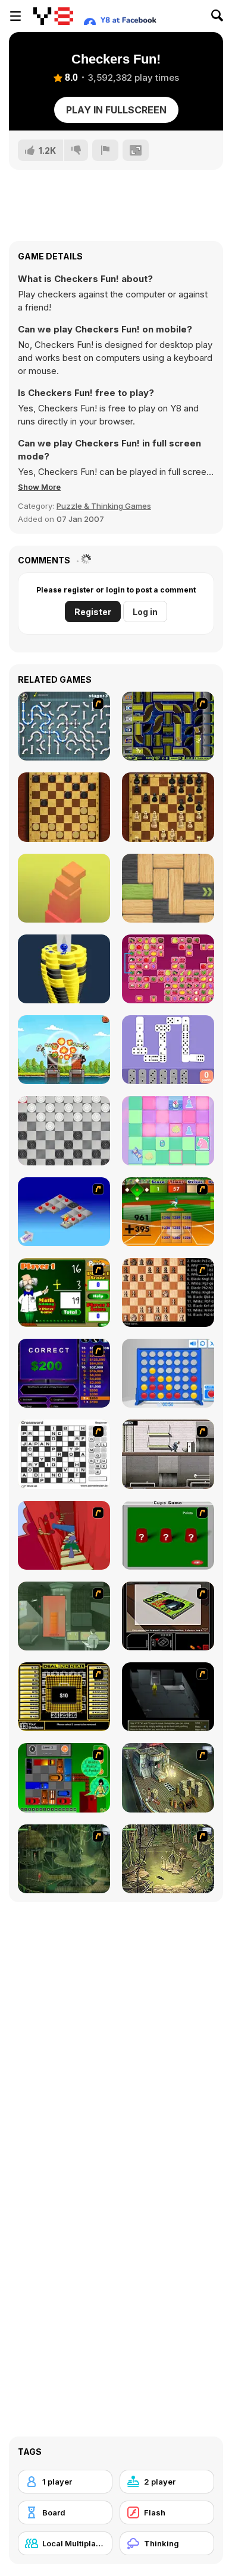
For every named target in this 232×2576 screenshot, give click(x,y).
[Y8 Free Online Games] (53, 16)
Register (93, 612)
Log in (145, 612)
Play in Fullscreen (116, 110)
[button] (39, 487)
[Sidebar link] (15, 16)
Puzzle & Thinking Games (104, 506)
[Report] (105, 150)
